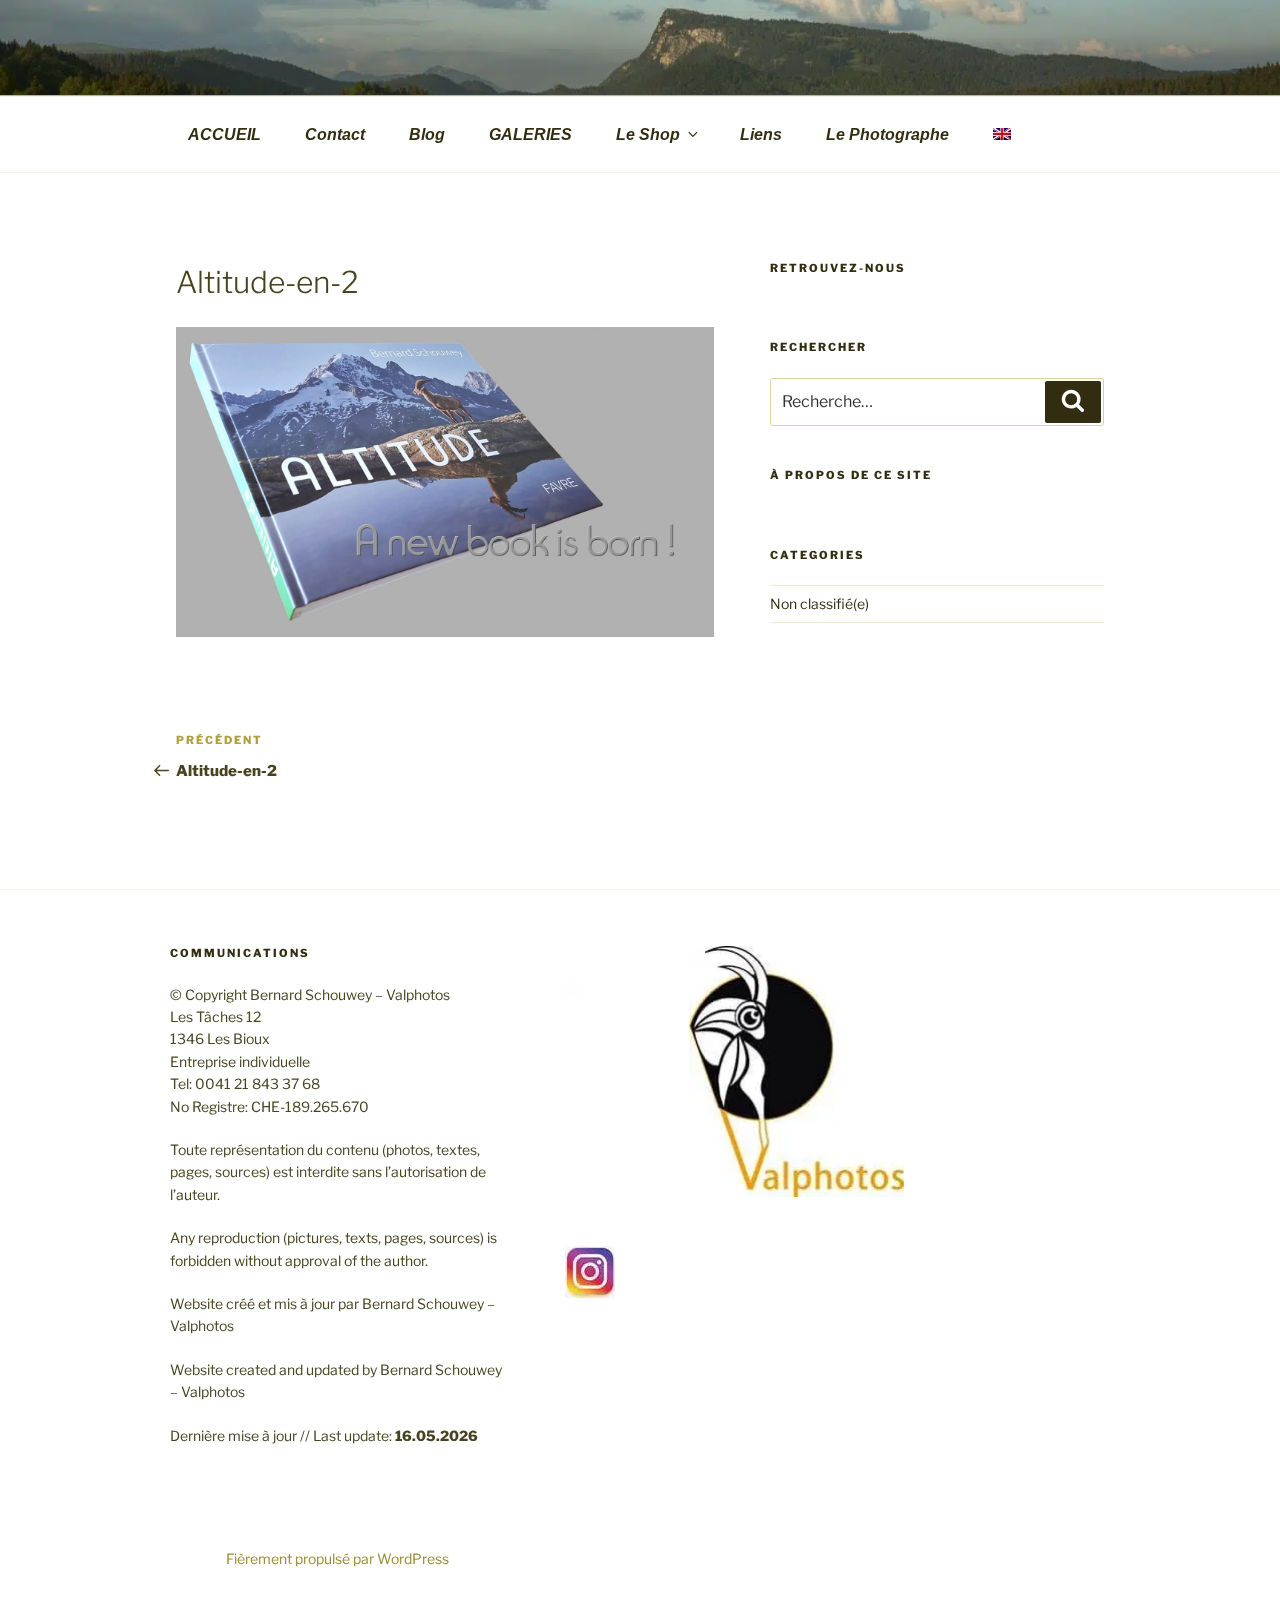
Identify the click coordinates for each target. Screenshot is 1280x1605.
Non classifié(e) (819, 603)
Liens (761, 134)
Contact (335, 134)
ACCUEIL (224, 134)
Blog (427, 134)
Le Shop (648, 134)
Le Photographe (887, 134)
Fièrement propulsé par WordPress (337, 1558)
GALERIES (530, 134)
